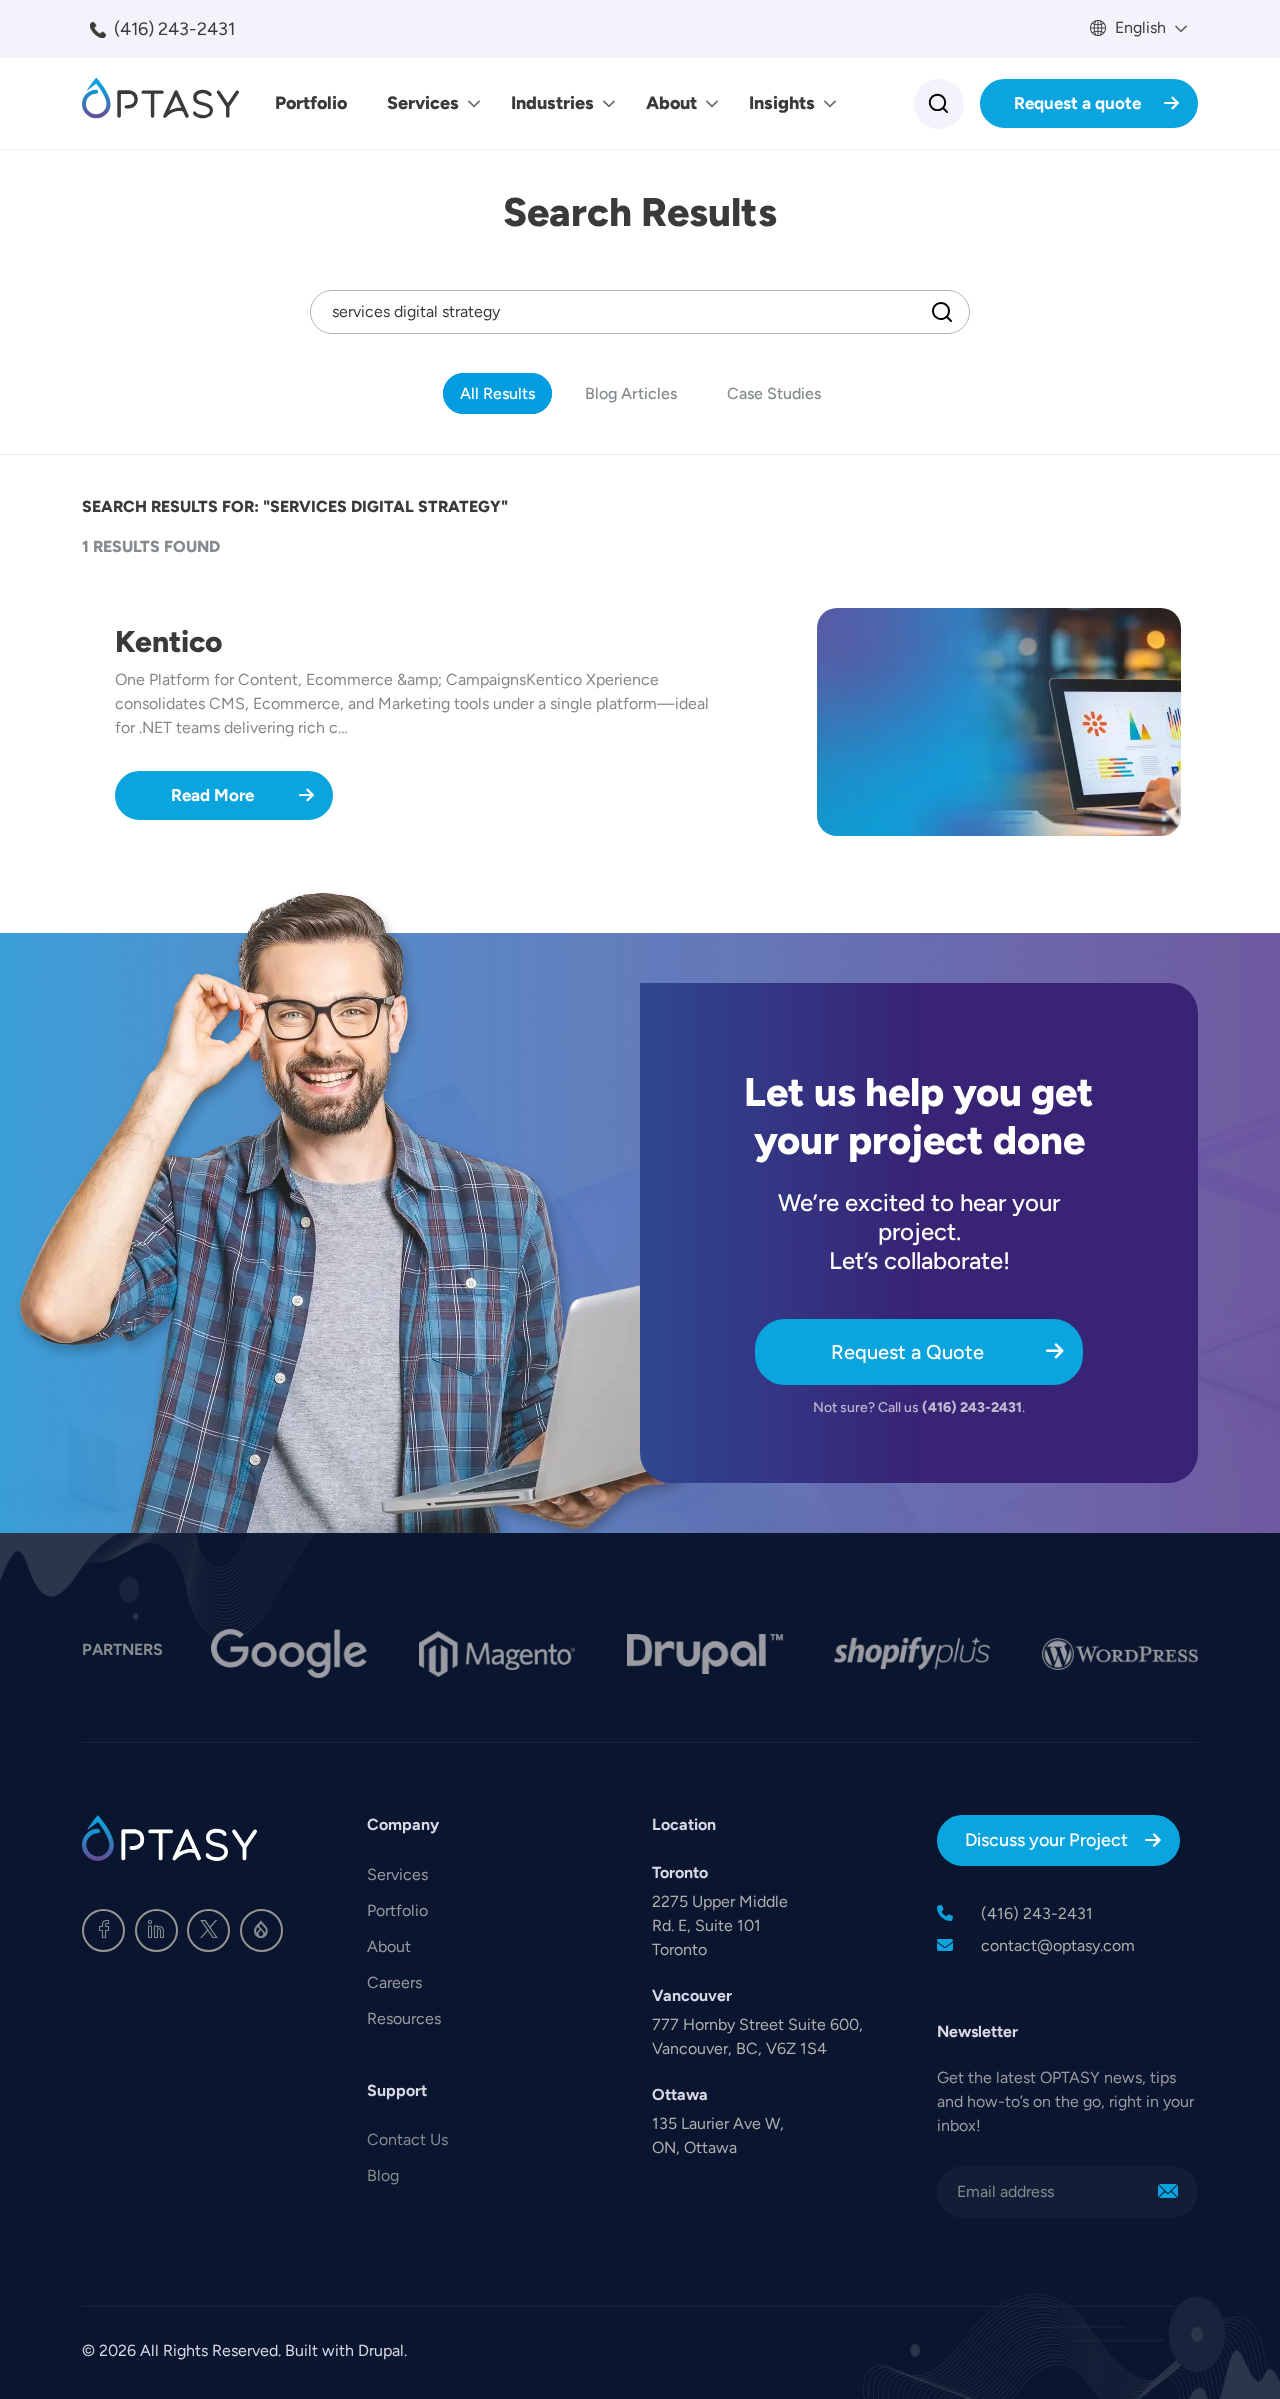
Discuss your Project (1046, 1840)
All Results (497, 393)
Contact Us (407, 2139)
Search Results (640, 212)
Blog (383, 2175)
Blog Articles (631, 393)
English (1138, 27)
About (671, 103)
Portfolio (311, 103)
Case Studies (774, 393)
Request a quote (1077, 103)
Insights (782, 103)
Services (423, 103)
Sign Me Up (1168, 2192)
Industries (552, 103)
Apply (942, 312)
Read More (212, 795)
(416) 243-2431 (174, 29)
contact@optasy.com (1058, 1945)
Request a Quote (907, 1352)
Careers (394, 1982)
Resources (404, 2018)
